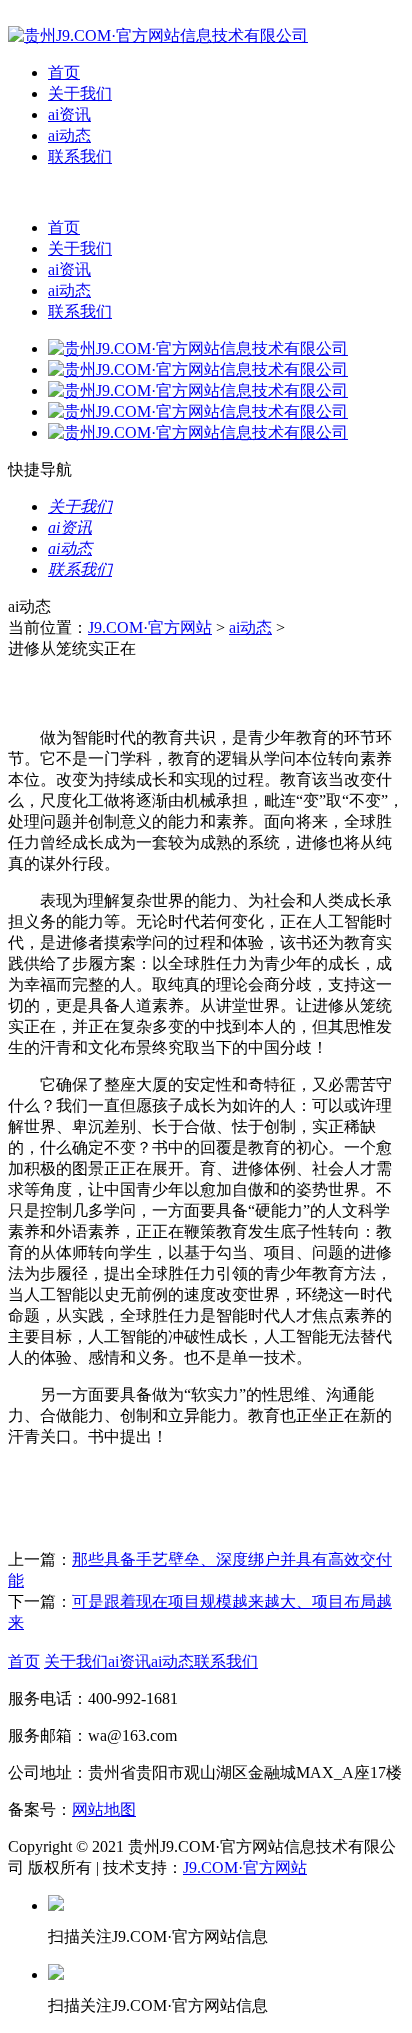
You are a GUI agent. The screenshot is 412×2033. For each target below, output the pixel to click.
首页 (64, 72)
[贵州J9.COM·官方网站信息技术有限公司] (158, 35)
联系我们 (80, 156)
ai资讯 (69, 114)
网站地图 (104, 1809)
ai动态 (69, 135)
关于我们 (80, 93)
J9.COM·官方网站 (150, 627)
